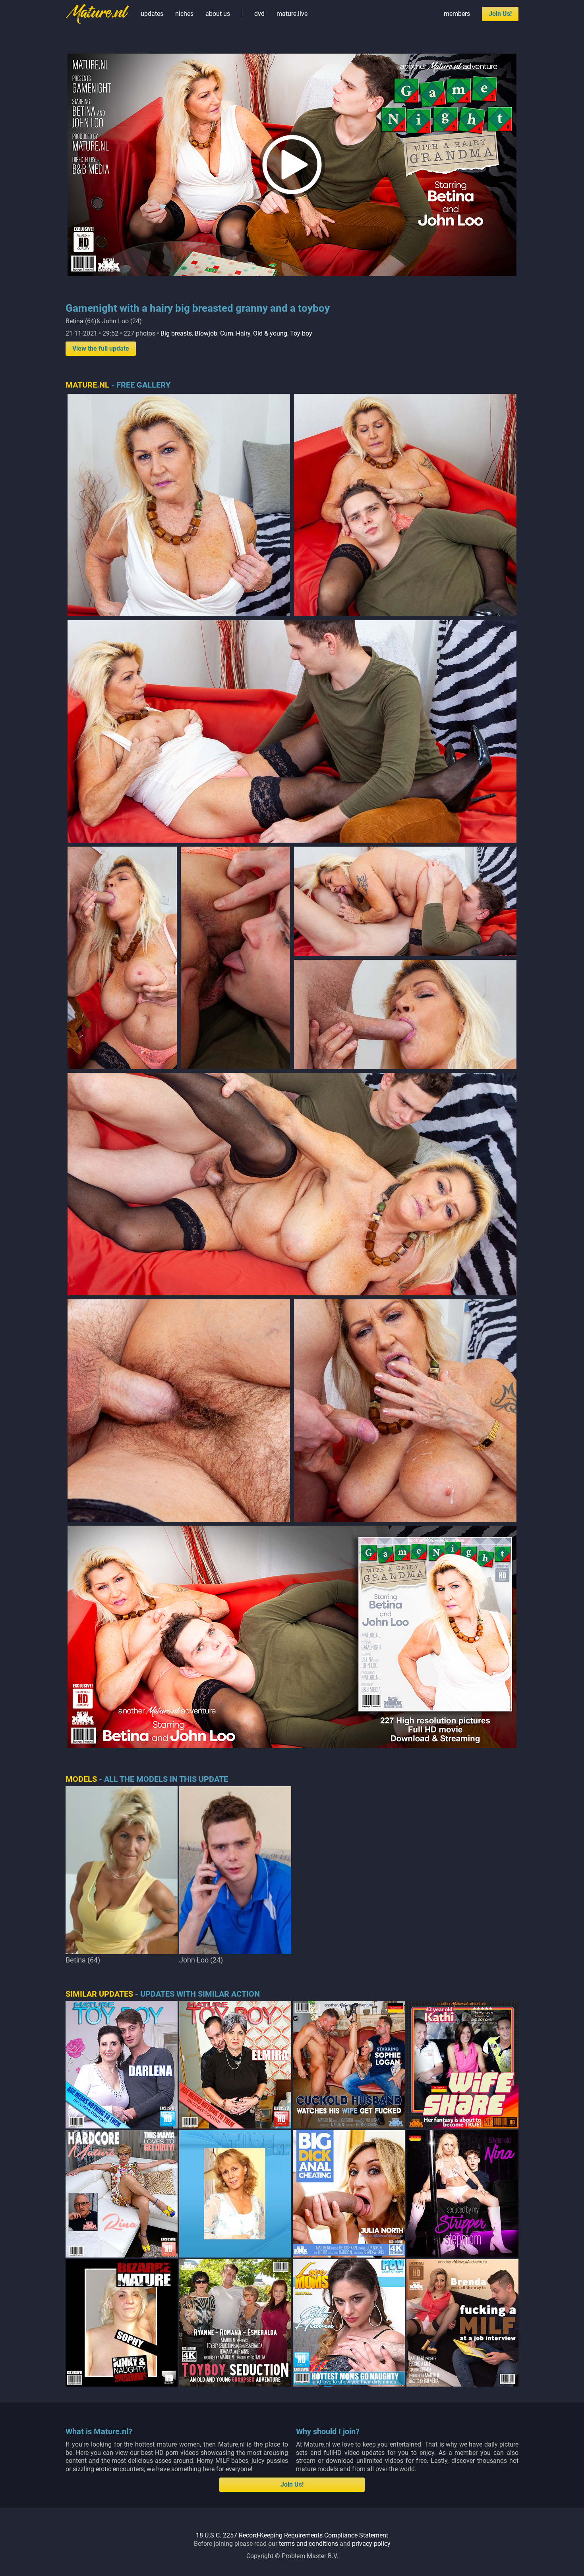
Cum (227, 333)
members (457, 14)
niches (184, 14)
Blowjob (206, 333)
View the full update (101, 348)
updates (152, 14)
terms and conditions (308, 2544)
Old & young (270, 333)
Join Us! (500, 14)
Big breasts (176, 333)
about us (218, 14)
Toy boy (301, 333)
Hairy (243, 333)
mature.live (292, 14)
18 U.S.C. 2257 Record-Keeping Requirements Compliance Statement (292, 2535)
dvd (259, 14)
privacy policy (371, 2544)
